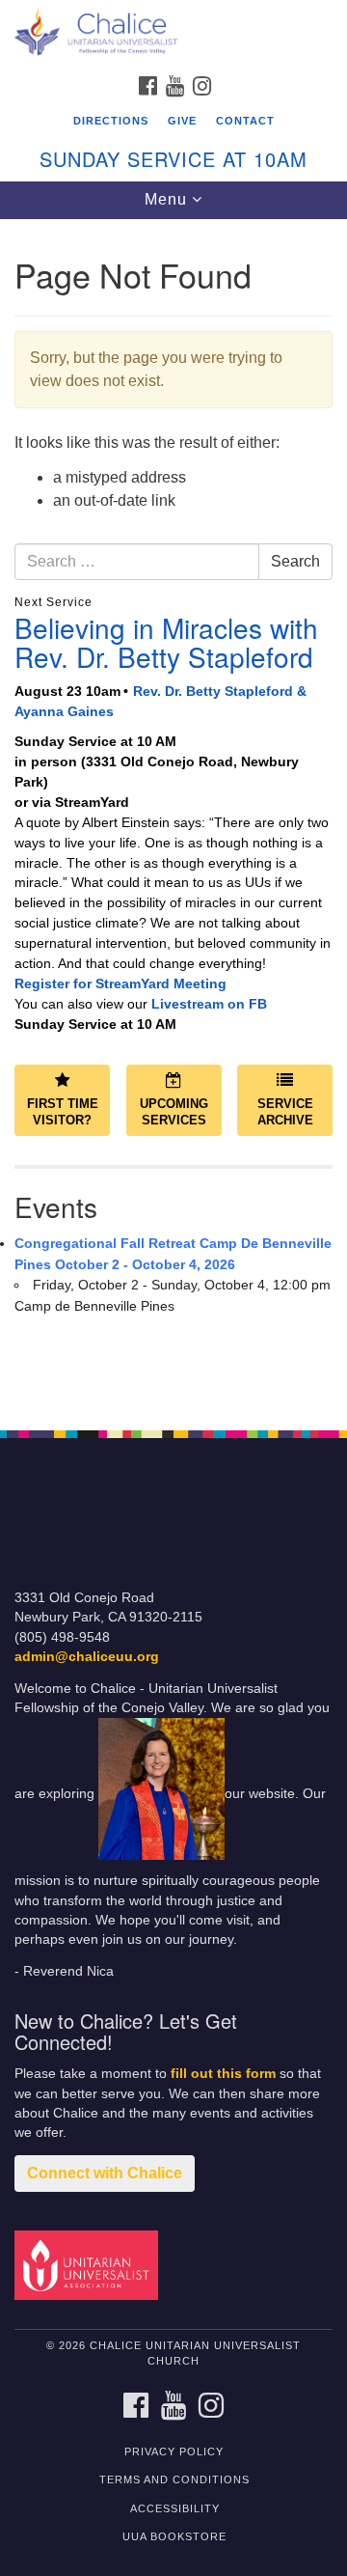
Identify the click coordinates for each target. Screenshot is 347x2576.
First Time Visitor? (63, 1112)
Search (295, 561)
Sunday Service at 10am (173, 159)
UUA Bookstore (174, 2536)
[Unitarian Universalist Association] (89, 2264)
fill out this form (223, 2074)
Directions (111, 121)
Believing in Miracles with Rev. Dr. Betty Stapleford (166, 642)
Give (182, 121)
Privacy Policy (174, 2451)
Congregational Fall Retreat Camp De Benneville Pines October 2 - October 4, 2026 (173, 1254)
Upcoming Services (174, 1112)
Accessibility (175, 2508)
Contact (245, 121)
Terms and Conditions (174, 2479)
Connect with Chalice (105, 2173)
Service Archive (285, 1112)
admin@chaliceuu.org (87, 1657)
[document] (173, 814)
